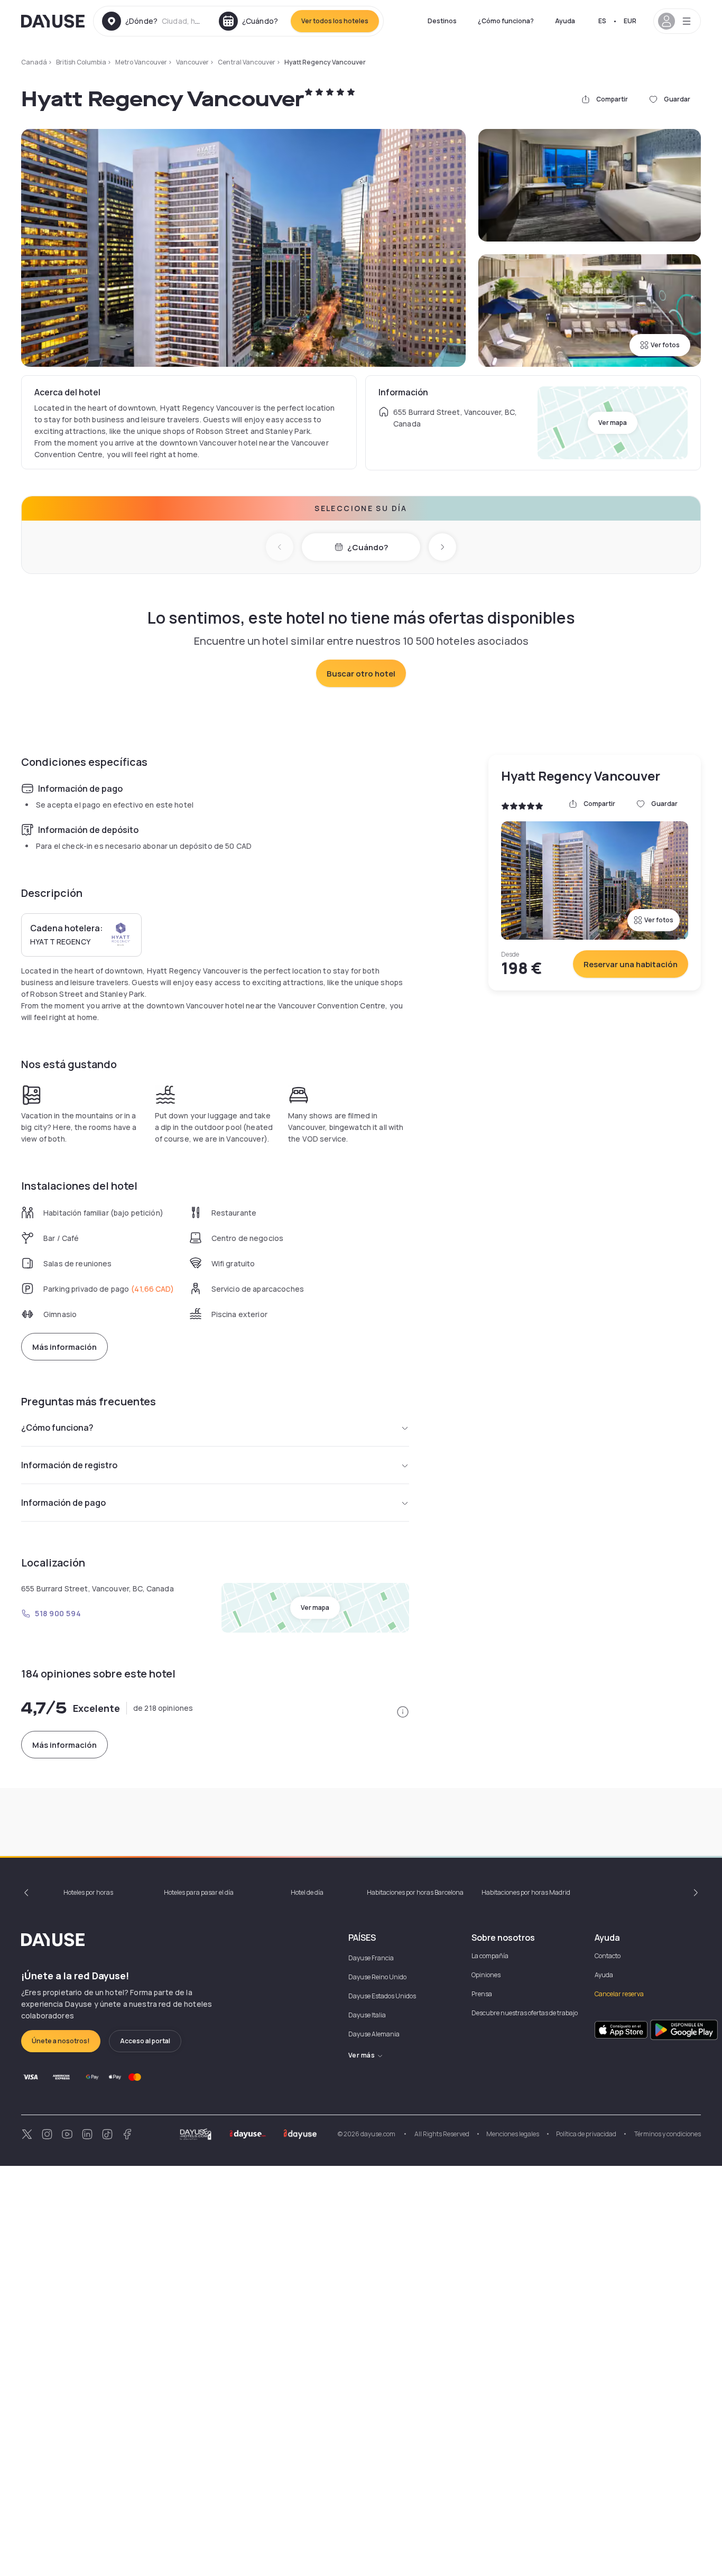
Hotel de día (307, 1892)
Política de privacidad (586, 2134)
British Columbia (81, 62)
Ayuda (565, 21)
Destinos (442, 21)
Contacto (608, 1956)
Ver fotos (665, 345)
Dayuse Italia (367, 2015)
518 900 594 (58, 1613)
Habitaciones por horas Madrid (526, 1892)
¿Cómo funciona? (506, 21)
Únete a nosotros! (61, 2041)
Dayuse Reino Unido (377, 1977)
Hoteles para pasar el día (199, 1892)
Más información (64, 1347)
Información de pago (63, 1503)
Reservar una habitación (631, 964)
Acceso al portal (145, 2041)
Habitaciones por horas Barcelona (415, 1892)
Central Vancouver (247, 62)
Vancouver (192, 62)
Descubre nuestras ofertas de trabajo (525, 2013)
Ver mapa (613, 423)
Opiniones (486, 1975)
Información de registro (69, 1465)
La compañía (490, 1956)
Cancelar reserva (619, 1994)
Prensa (482, 1994)
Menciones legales (513, 2134)
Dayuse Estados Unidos (382, 1996)
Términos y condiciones (667, 2134)
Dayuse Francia (371, 1958)
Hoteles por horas (88, 1892)
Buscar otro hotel (361, 674)
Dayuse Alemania (374, 2034)
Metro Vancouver (141, 62)
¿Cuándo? (368, 547)
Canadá (34, 62)
